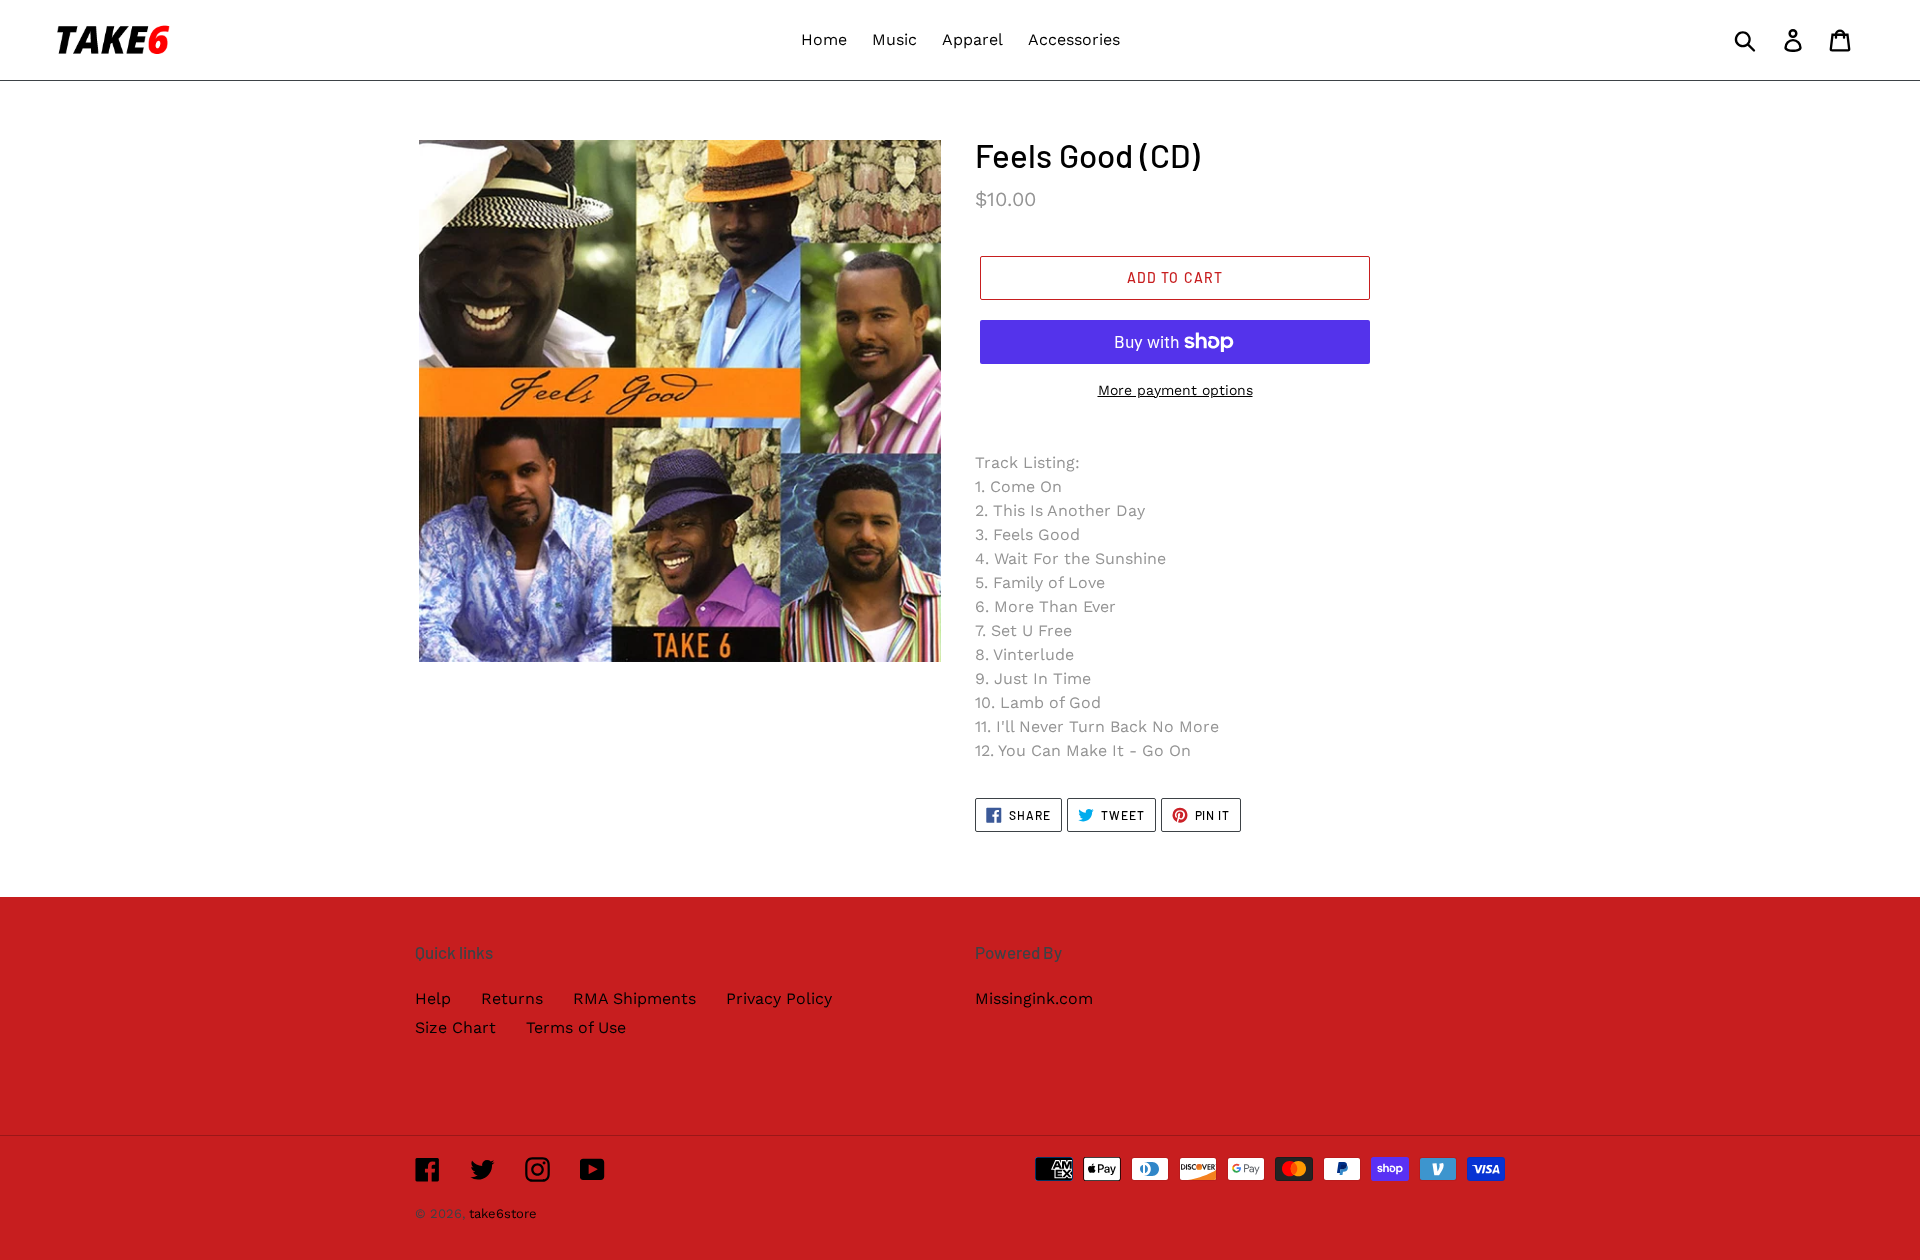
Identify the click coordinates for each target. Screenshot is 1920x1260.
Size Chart (455, 1027)
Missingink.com (1034, 998)
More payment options (1175, 390)
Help (433, 998)
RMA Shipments (634, 998)
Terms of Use (576, 1027)
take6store (503, 1213)
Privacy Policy (779, 998)
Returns (512, 998)
